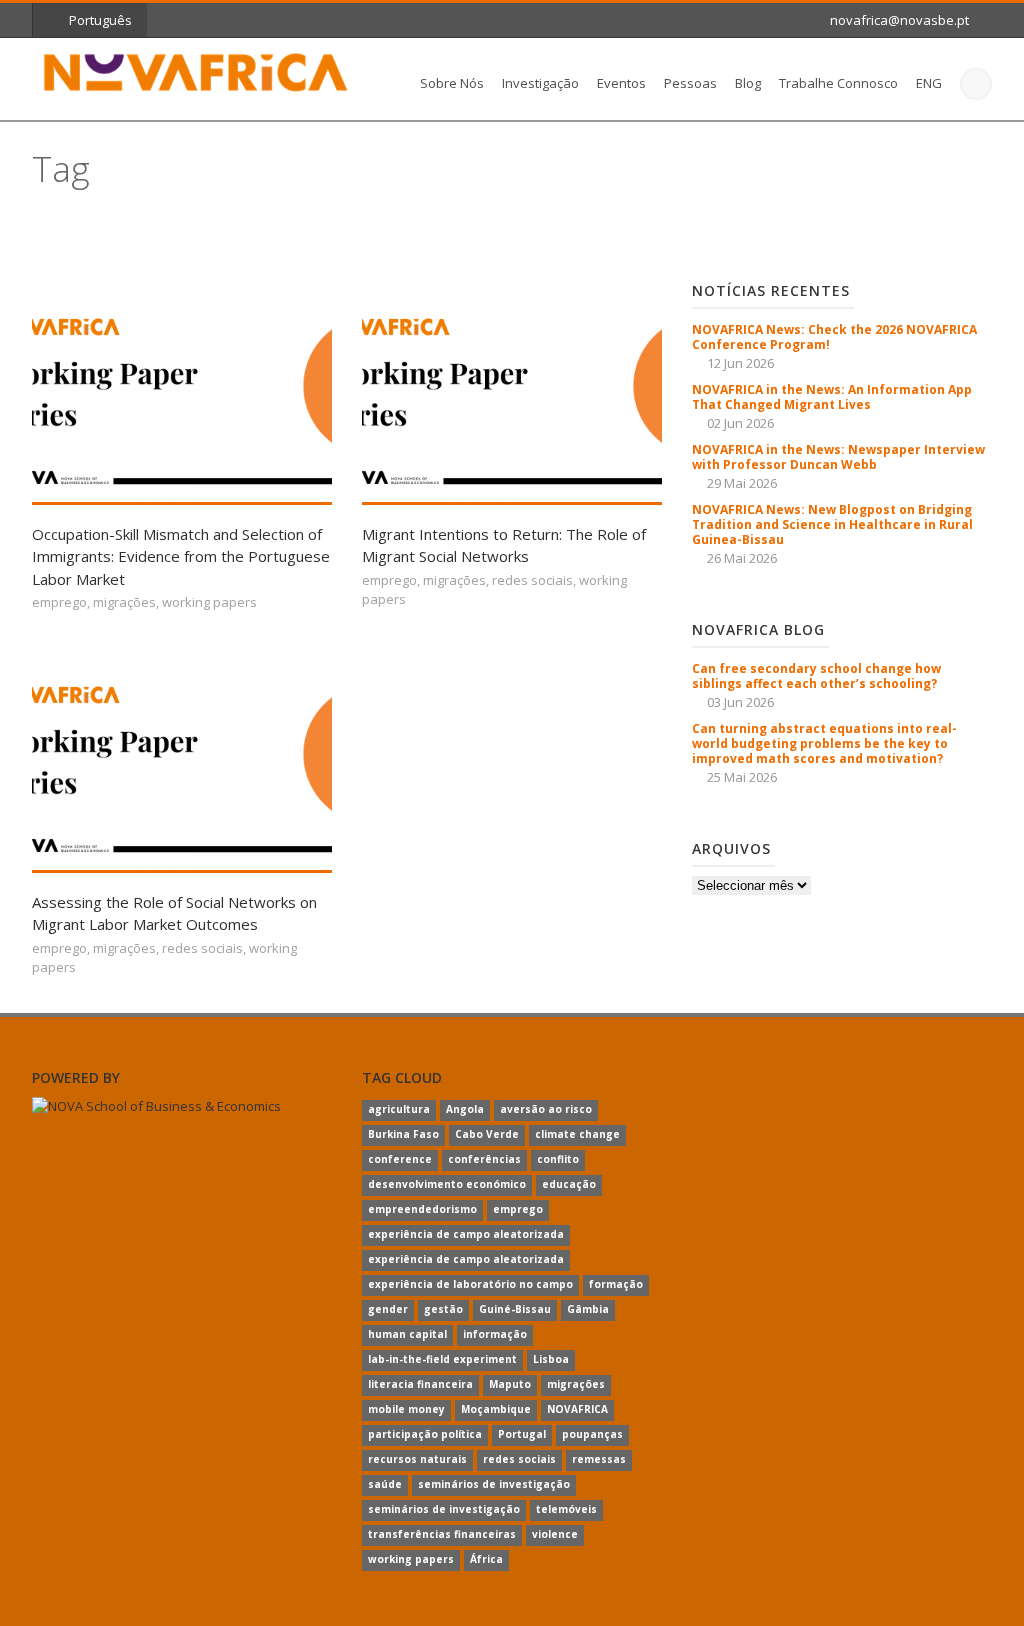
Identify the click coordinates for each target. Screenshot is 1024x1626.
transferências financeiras (442, 1534)
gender (388, 1309)
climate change (577, 1134)
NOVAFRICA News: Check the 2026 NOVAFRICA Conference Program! (834, 337)
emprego (59, 602)
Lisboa (551, 1359)
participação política (425, 1434)
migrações (124, 602)
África (486, 1559)
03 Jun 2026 (740, 702)
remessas (599, 1459)
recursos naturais (417, 1459)
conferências (484, 1159)
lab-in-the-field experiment (442, 1359)
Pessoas (690, 83)
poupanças (592, 1434)
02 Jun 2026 (740, 423)
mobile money (406, 1409)
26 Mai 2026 (742, 558)
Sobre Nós (452, 83)
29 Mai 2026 (742, 483)
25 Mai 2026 (742, 777)
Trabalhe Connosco (838, 83)
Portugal (522, 1434)
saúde (385, 1484)
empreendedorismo (422, 1209)
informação (495, 1334)
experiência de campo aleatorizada (466, 1234)
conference (400, 1159)
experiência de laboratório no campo (470, 1284)
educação (569, 1184)
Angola (465, 1109)
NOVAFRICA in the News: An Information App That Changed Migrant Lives (832, 397)
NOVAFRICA (577, 1409)
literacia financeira (420, 1384)
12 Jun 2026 (740, 363)
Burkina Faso (403, 1134)
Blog (748, 83)
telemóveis (566, 1509)
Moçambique (496, 1409)
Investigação (540, 83)
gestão (443, 1309)
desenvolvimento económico (447, 1184)
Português (100, 20)
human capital (407, 1334)
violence (555, 1534)
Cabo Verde (487, 1134)
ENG (929, 83)
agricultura (399, 1109)
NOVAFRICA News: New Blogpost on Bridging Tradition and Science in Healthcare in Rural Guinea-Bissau (832, 524)
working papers (209, 602)
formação (616, 1284)
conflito (558, 1159)
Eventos (621, 83)
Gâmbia (588, 1309)
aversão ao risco (546, 1109)
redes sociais (532, 580)
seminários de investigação (494, 1484)
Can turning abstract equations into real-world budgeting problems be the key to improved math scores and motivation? (824, 743)
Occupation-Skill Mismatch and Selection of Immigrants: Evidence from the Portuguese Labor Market (181, 556)
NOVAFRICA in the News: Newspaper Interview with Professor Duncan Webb (838, 457)
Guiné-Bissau (515, 1309)
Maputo (510, 1384)
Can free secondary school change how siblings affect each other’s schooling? (816, 676)
